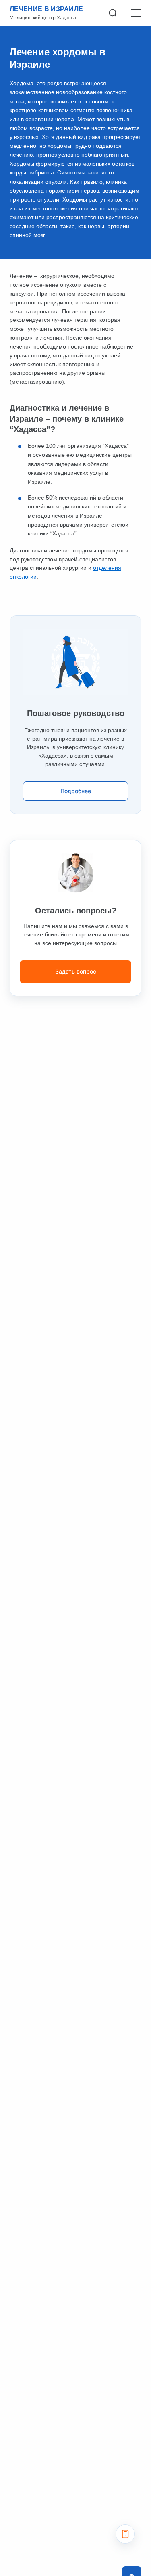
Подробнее (76, 791)
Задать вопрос (76, 971)
